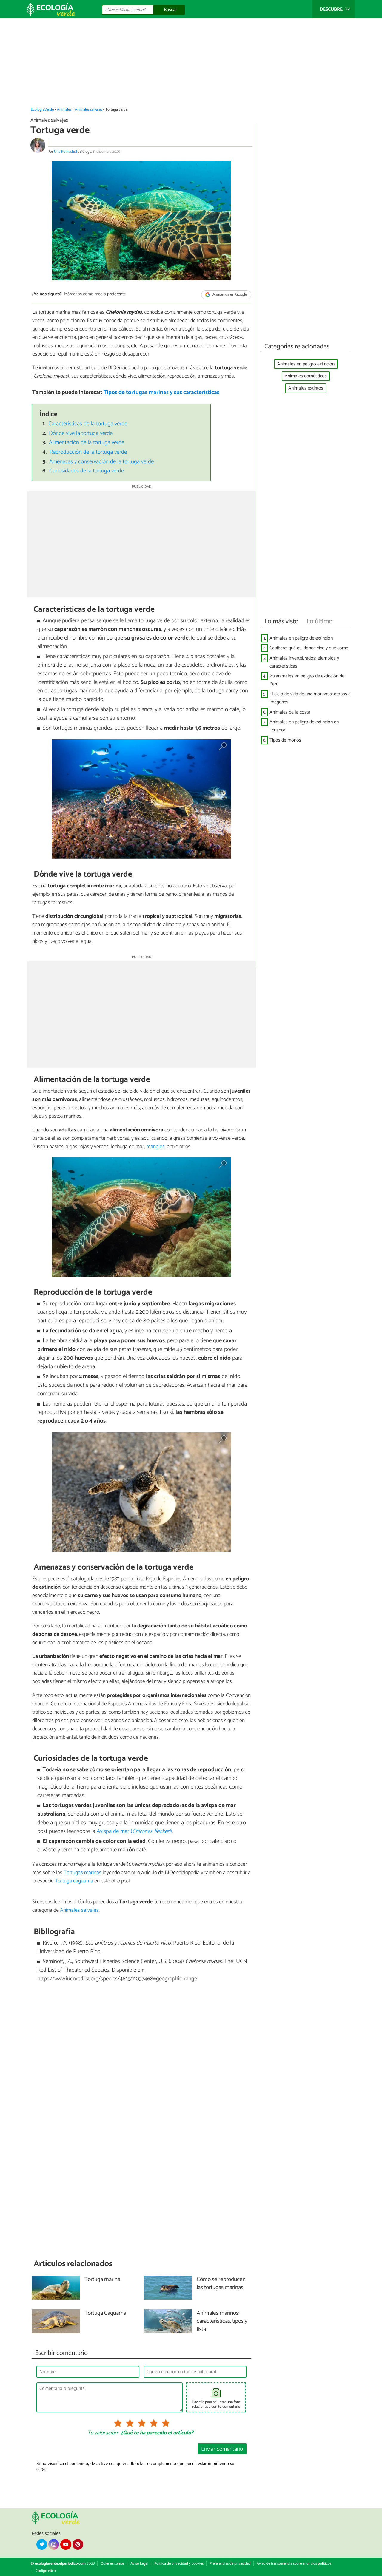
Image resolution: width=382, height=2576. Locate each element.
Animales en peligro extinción (306, 364)
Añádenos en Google (229, 295)
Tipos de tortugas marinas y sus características (161, 392)
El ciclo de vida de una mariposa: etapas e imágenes (310, 698)
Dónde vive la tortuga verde (81, 433)
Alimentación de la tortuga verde (87, 443)
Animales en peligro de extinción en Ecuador (304, 726)
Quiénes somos (113, 2564)
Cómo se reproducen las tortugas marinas (221, 2284)
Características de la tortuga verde (88, 424)
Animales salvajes (88, 110)
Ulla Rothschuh (66, 152)
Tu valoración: (103, 2433)
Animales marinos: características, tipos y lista (222, 2321)
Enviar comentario (222, 2449)
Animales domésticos (306, 376)
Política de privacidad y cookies (179, 2564)
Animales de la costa (290, 712)
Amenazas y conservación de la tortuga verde (101, 462)
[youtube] (66, 2544)
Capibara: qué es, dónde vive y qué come (309, 648)
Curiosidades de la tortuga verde (87, 471)
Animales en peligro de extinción (301, 638)
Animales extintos (306, 388)
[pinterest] (78, 2544)
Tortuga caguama (74, 1881)
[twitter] (42, 2544)
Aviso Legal (139, 2564)
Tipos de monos (285, 740)
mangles (155, 1147)
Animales (64, 110)
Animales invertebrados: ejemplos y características (304, 662)
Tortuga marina (102, 2280)
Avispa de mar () (134, 1831)
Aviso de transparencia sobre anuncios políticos (294, 2564)
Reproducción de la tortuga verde (88, 452)
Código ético (46, 2571)
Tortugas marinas (83, 1873)
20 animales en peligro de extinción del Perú (308, 680)
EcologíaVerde (42, 110)
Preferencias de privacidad (230, 2564)
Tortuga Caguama (105, 2313)
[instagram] (54, 2544)
